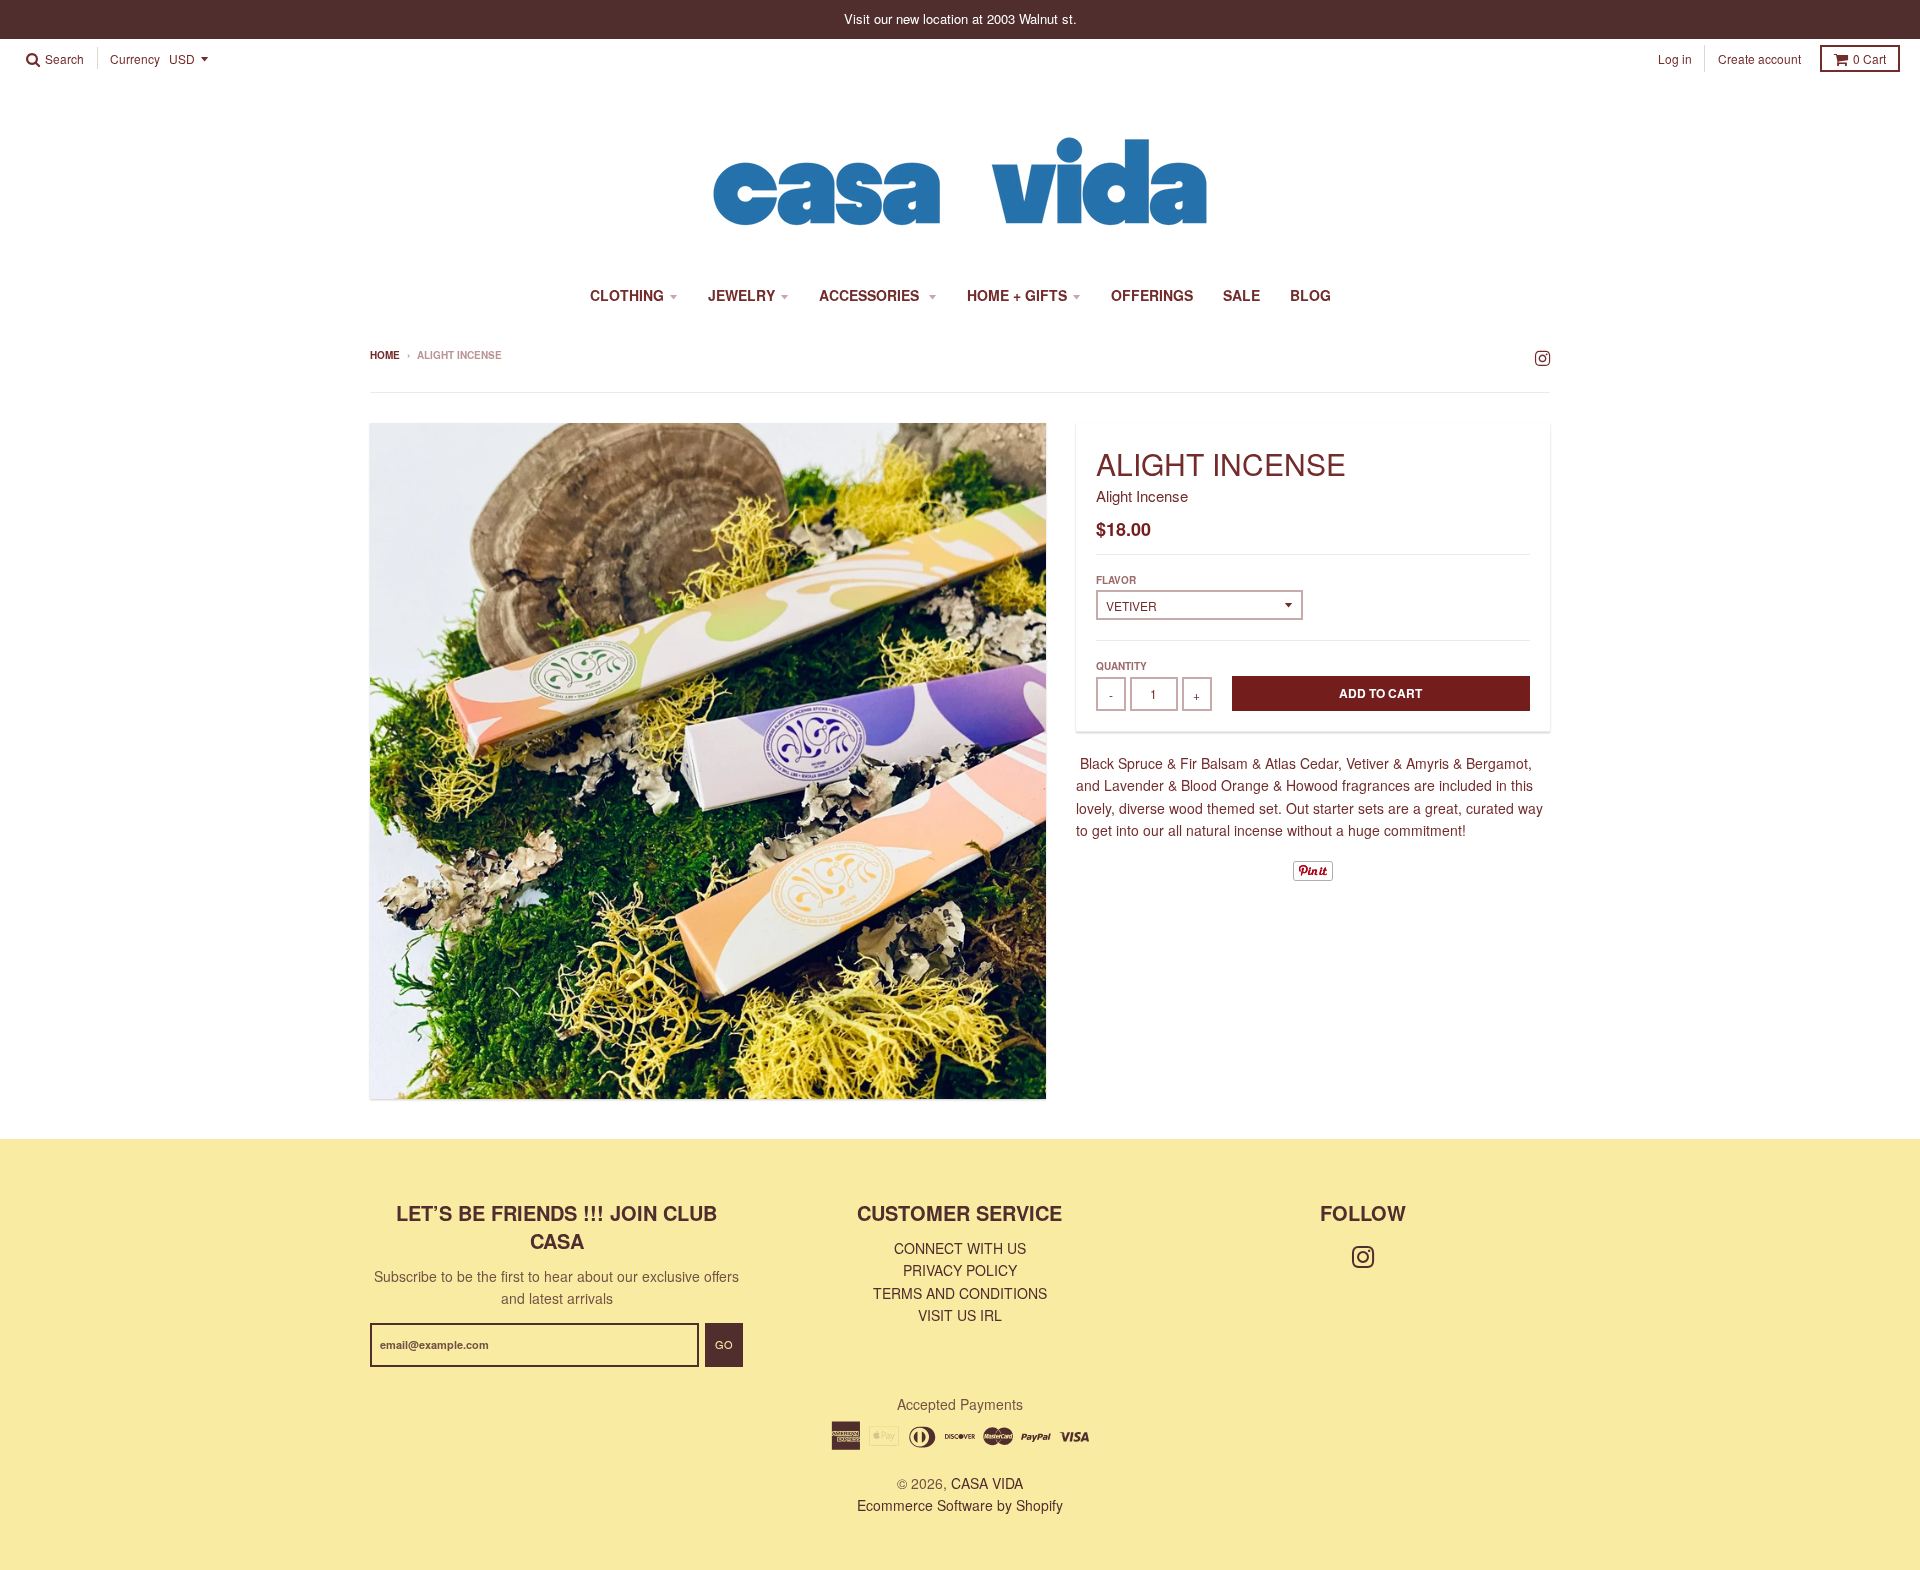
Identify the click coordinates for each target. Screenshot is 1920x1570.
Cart (1869, 58)
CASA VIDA (987, 1483)
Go (724, 1344)
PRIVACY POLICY (960, 1270)
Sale (1241, 295)
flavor (1116, 580)
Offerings (1152, 295)
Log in (1675, 58)
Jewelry (741, 295)
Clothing (627, 295)
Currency (135, 59)
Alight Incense (1142, 495)
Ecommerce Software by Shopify (960, 1505)
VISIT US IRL (960, 1315)
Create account (1759, 58)
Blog (1310, 295)
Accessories (871, 295)
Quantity (1121, 666)
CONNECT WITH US (960, 1248)
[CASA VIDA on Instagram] (1542, 356)
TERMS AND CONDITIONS (960, 1293)
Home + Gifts (1017, 295)
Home (385, 355)
